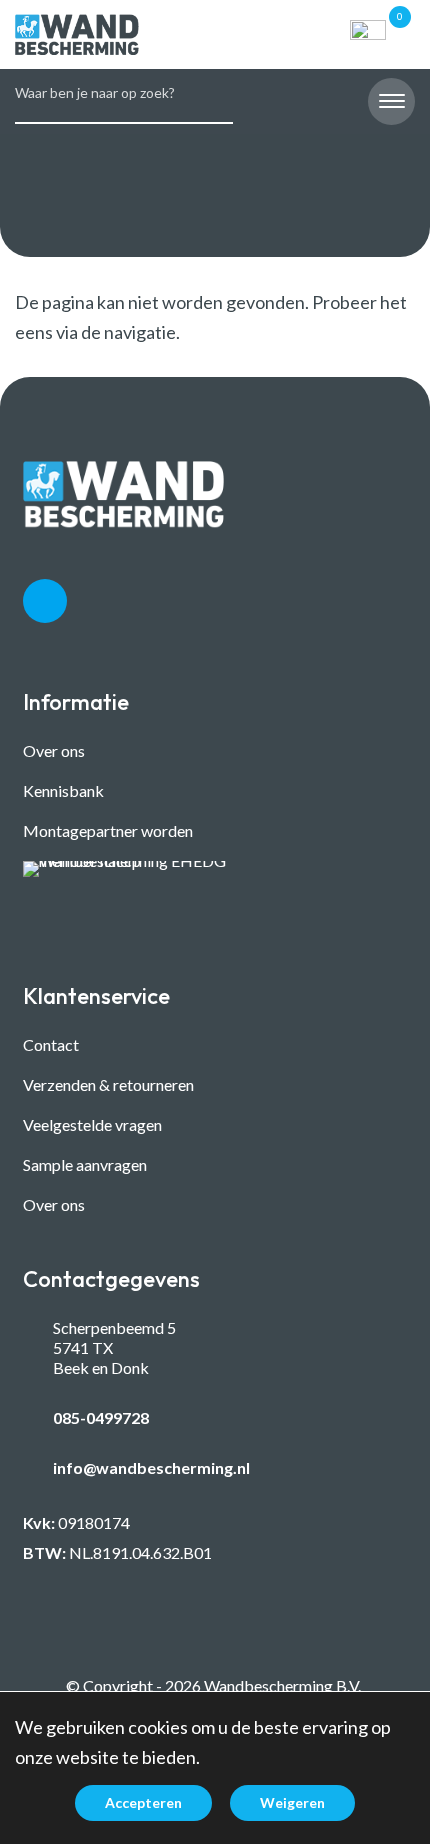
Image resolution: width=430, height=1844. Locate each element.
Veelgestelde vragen (92, 1124)
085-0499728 (101, 1417)
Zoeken (210, 85)
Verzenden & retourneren (108, 1084)
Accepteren (143, 1802)
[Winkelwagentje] (368, 35)
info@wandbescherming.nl (151, 1467)
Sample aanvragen (85, 1164)
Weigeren (292, 1802)
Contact (51, 1044)
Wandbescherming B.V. (282, 1685)
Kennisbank (63, 790)
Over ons (54, 750)
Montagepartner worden (108, 830)
